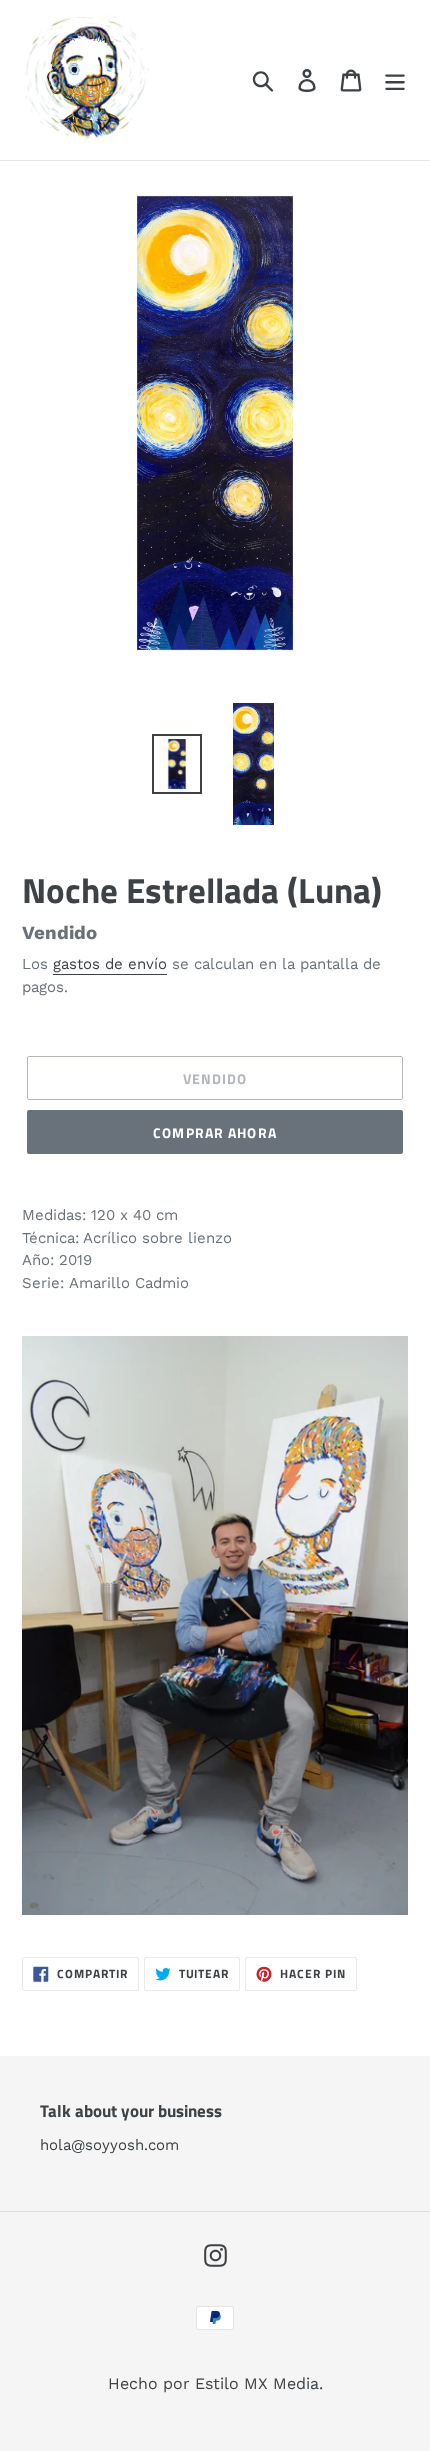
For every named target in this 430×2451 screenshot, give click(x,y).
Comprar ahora (215, 1132)
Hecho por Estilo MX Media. (215, 2383)
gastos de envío (110, 964)
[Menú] (395, 80)
